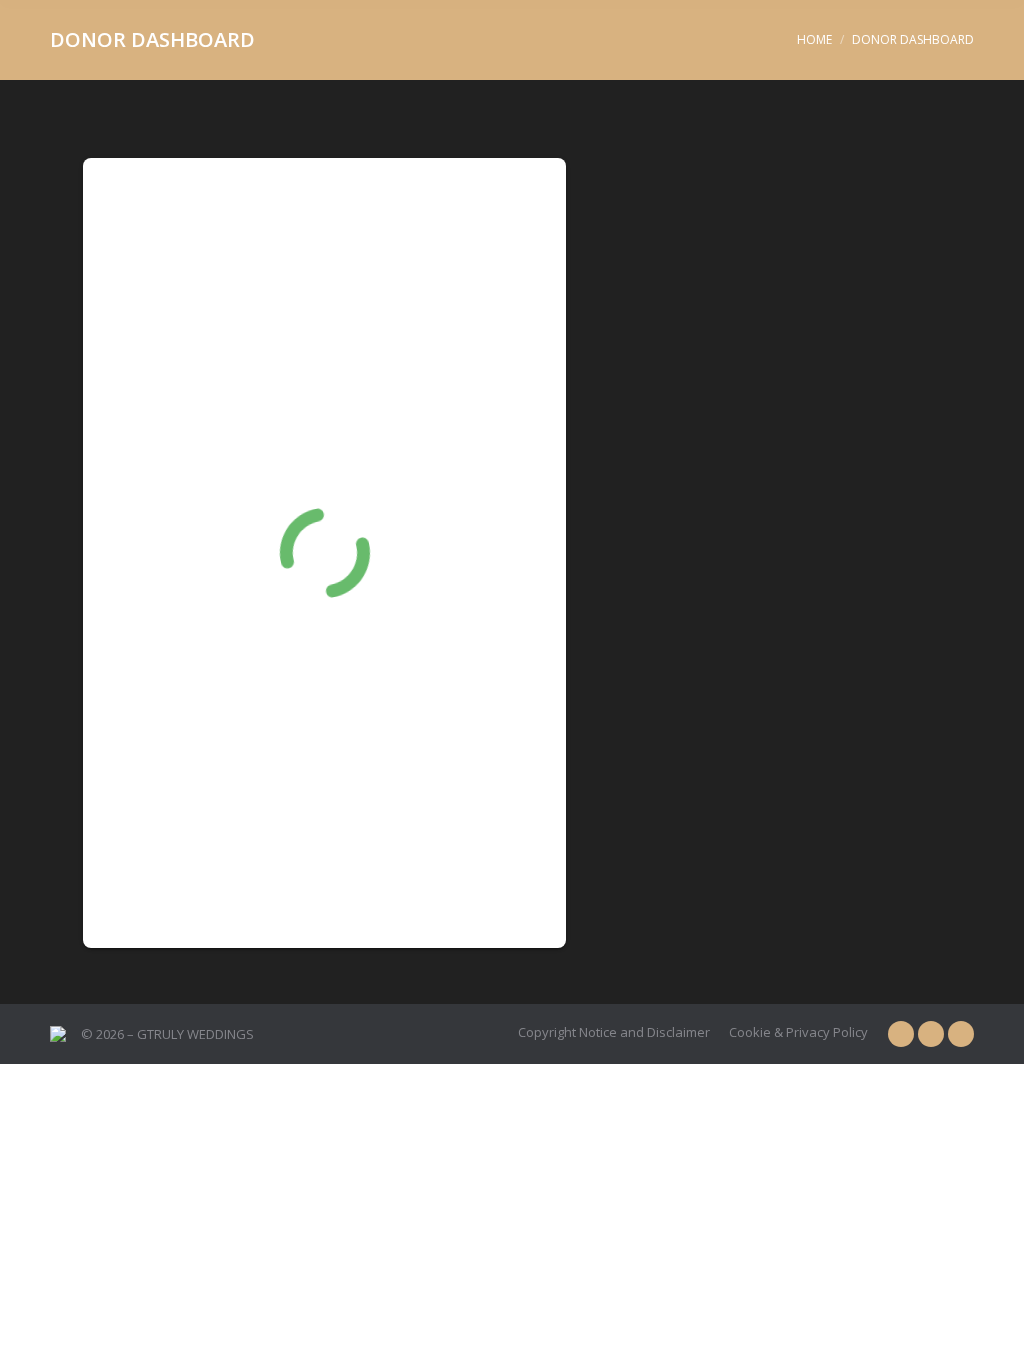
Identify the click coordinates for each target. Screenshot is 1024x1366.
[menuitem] (614, 1032)
